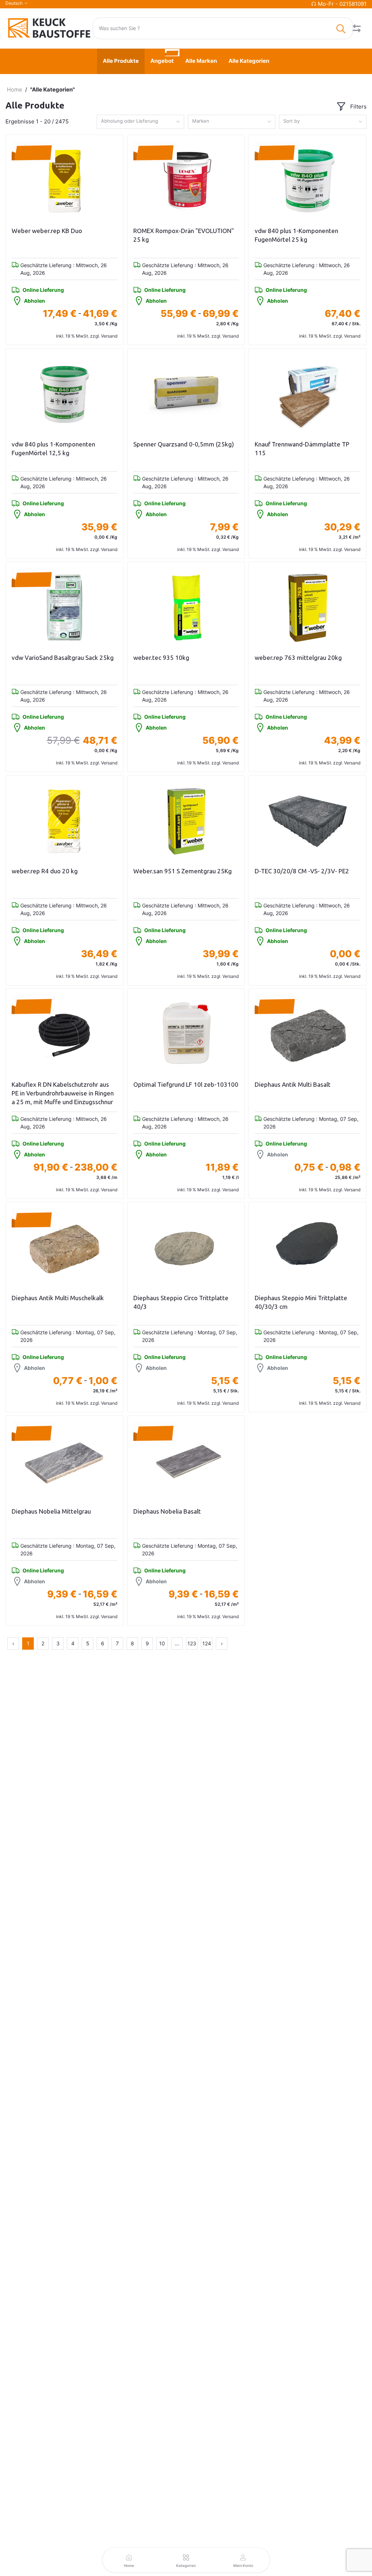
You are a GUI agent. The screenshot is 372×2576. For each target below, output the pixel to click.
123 (192, 1643)
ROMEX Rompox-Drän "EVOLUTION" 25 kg (184, 235)
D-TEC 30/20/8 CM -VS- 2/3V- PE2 (302, 871)
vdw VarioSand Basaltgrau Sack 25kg (63, 658)
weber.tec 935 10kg (161, 658)
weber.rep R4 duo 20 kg (45, 871)
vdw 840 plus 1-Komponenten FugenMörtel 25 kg (296, 235)
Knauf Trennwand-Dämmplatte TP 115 (302, 448)
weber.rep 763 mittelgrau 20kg (298, 658)
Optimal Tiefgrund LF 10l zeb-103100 (186, 1084)
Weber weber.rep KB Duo (47, 231)
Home (15, 89)
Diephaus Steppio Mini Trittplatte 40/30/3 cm (301, 1302)
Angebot (162, 61)
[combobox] (140, 122)
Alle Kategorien (249, 61)
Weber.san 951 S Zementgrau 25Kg (183, 871)
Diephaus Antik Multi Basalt (293, 1084)
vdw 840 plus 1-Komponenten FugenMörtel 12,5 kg (53, 448)
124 (207, 1643)
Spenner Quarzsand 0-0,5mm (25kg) (184, 444)
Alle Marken (201, 61)
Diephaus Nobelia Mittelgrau (51, 1511)
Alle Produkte (121, 61)
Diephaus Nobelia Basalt (167, 1511)
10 (162, 1643)
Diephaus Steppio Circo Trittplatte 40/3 (181, 1302)
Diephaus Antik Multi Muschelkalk (58, 1298)
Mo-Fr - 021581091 (342, 4)
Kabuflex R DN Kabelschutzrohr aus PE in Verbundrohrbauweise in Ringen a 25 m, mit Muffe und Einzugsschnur (63, 1093)
